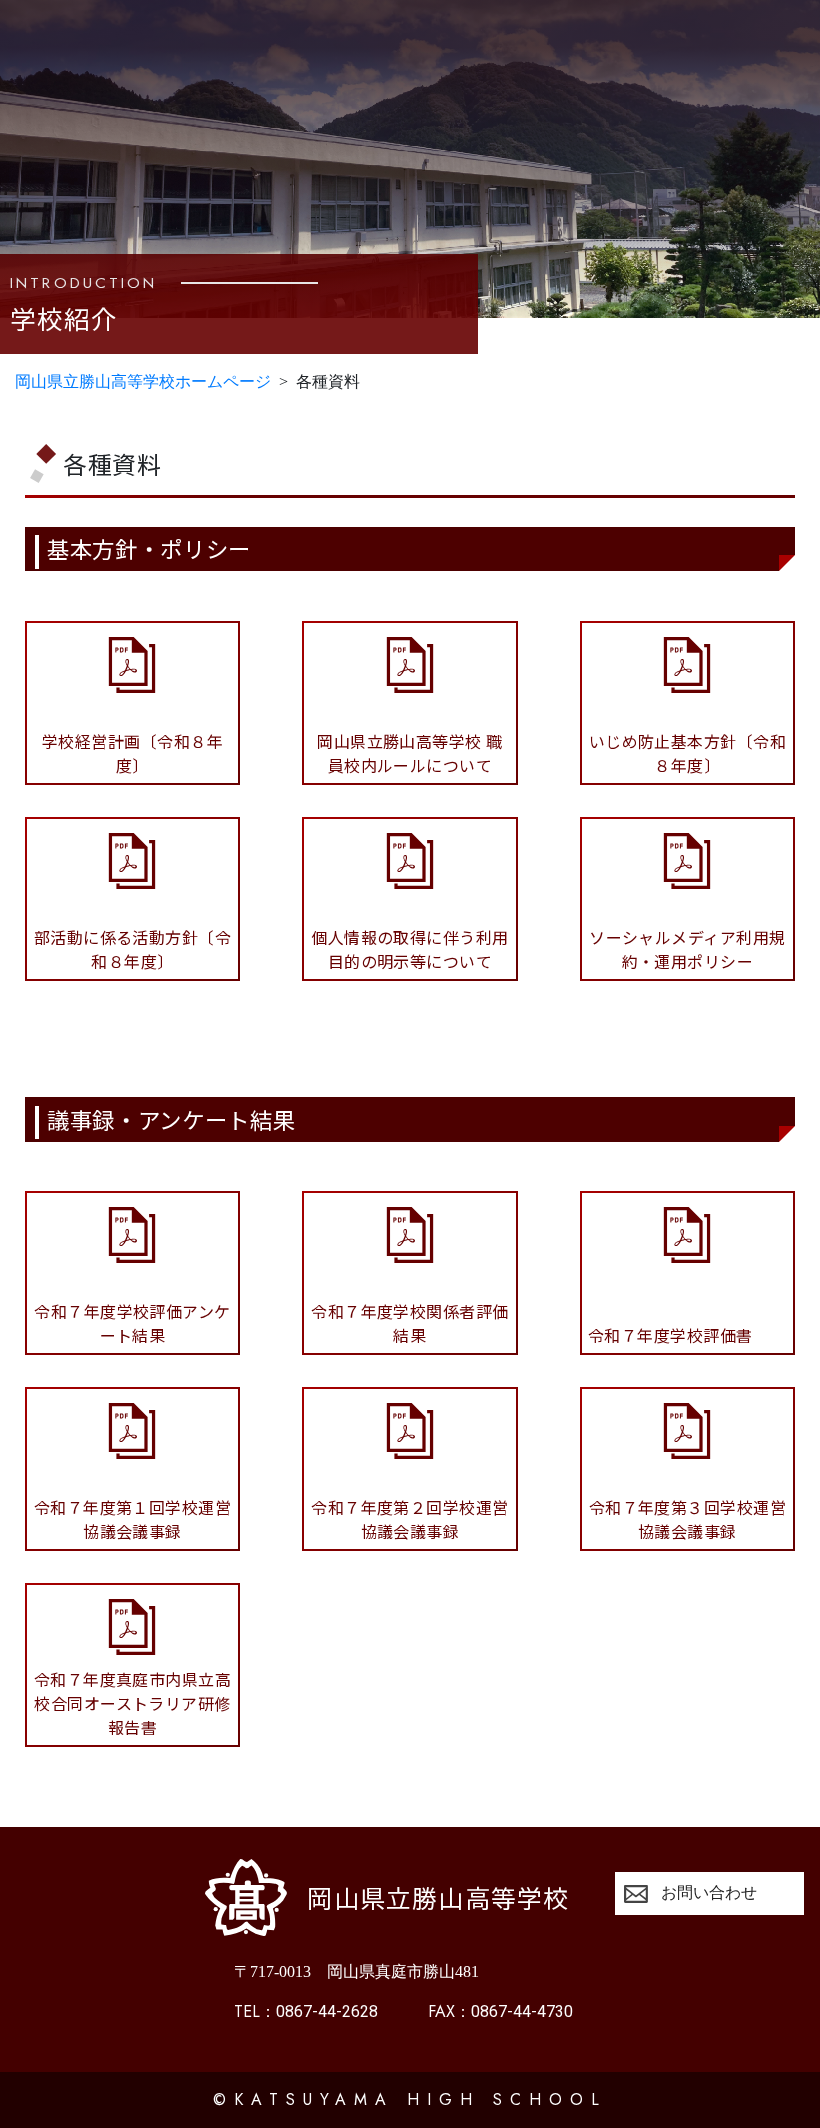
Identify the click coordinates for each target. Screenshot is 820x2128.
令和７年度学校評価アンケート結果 (132, 1323)
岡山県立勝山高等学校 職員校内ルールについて (410, 753)
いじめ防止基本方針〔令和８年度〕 (688, 753)
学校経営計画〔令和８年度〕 (132, 753)
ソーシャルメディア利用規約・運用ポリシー (687, 949)
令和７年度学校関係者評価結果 (410, 1323)
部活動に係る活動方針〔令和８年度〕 (133, 949)
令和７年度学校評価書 (670, 1335)
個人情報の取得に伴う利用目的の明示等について (410, 949)
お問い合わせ (709, 1892)
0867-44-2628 (306, 2011)
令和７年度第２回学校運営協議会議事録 (410, 1519)
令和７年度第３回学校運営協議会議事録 (688, 1519)
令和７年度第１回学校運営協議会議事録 (133, 1519)
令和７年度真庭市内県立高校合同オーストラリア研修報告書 (133, 1703)
